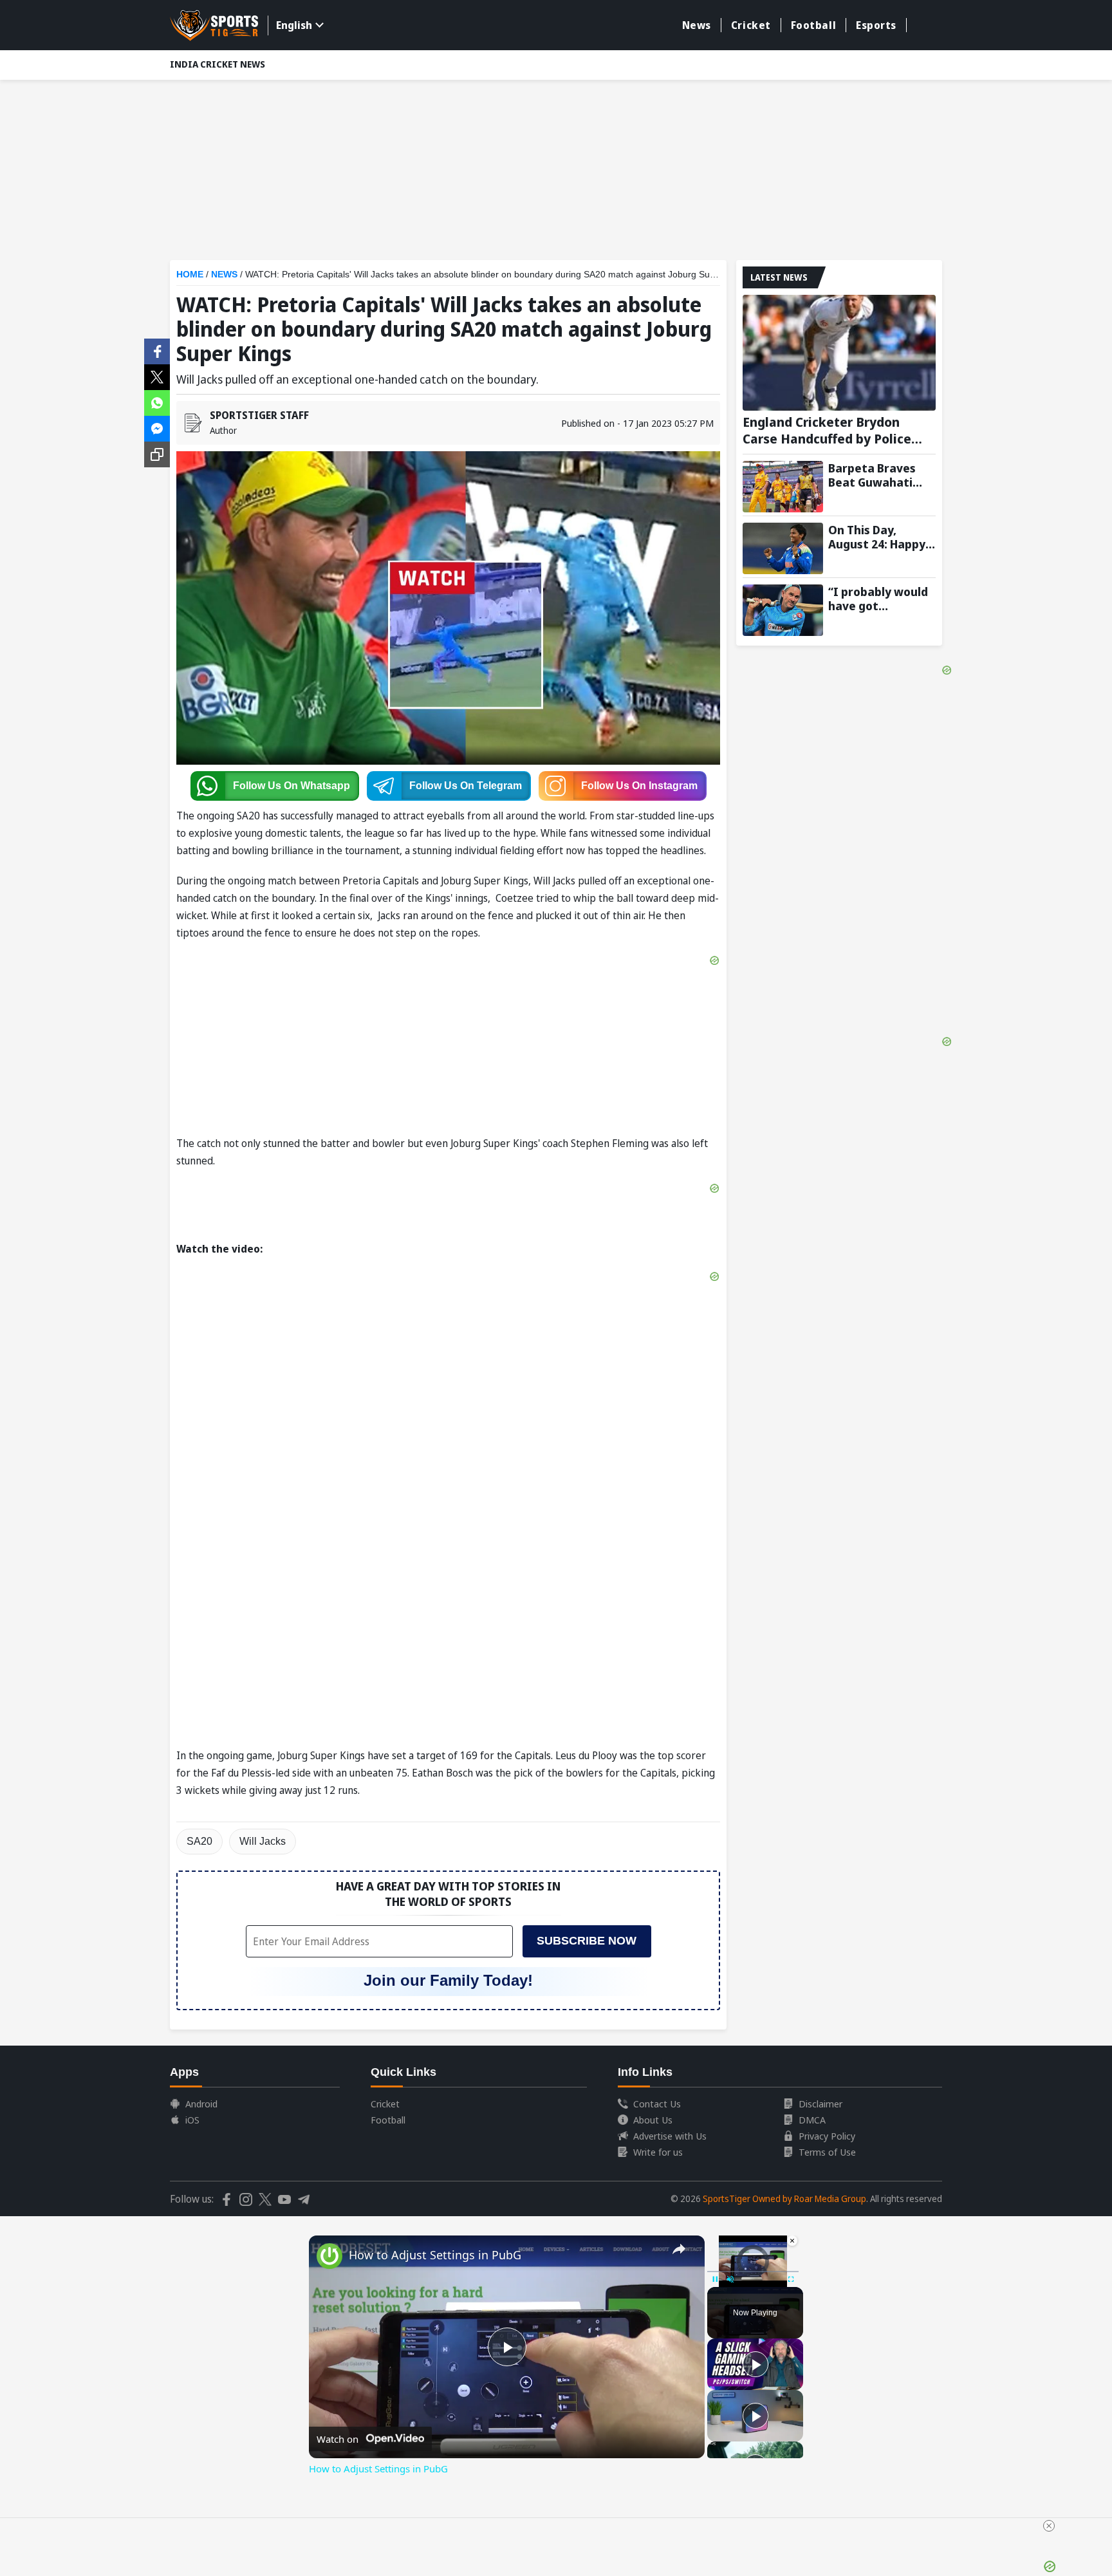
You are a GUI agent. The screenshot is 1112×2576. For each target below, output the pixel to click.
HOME (190, 274)
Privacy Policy (827, 2136)
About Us (653, 2120)
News (697, 25)
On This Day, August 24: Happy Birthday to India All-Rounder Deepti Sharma (882, 537)
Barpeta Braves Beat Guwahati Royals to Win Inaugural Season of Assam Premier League (878, 475)
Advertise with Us (670, 2136)
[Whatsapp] (157, 402)
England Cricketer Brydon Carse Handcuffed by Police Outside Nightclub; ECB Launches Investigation (827, 431)
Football (813, 25)
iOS (192, 2120)
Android (201, 2104)
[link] (329, 2256)
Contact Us (657, 2104)
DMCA (812, 2120)
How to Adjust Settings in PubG (435, 2255)
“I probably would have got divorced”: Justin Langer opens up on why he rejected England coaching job (882, 599)
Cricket (751, 25)
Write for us (658, 2152)
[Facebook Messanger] (157, 427)
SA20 (199, 1841)
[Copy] (157, 454)
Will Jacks (263, 1841)
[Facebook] (157, 350)
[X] (157, 376)
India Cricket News (218, 64)
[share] (679, 2249)
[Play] (755, 2364)
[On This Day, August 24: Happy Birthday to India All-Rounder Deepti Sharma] (783, 548)
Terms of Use (827, 2152)
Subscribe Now (587, 1941)
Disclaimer (820, 2104)
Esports (876, 25)
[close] (1049, 2526)
